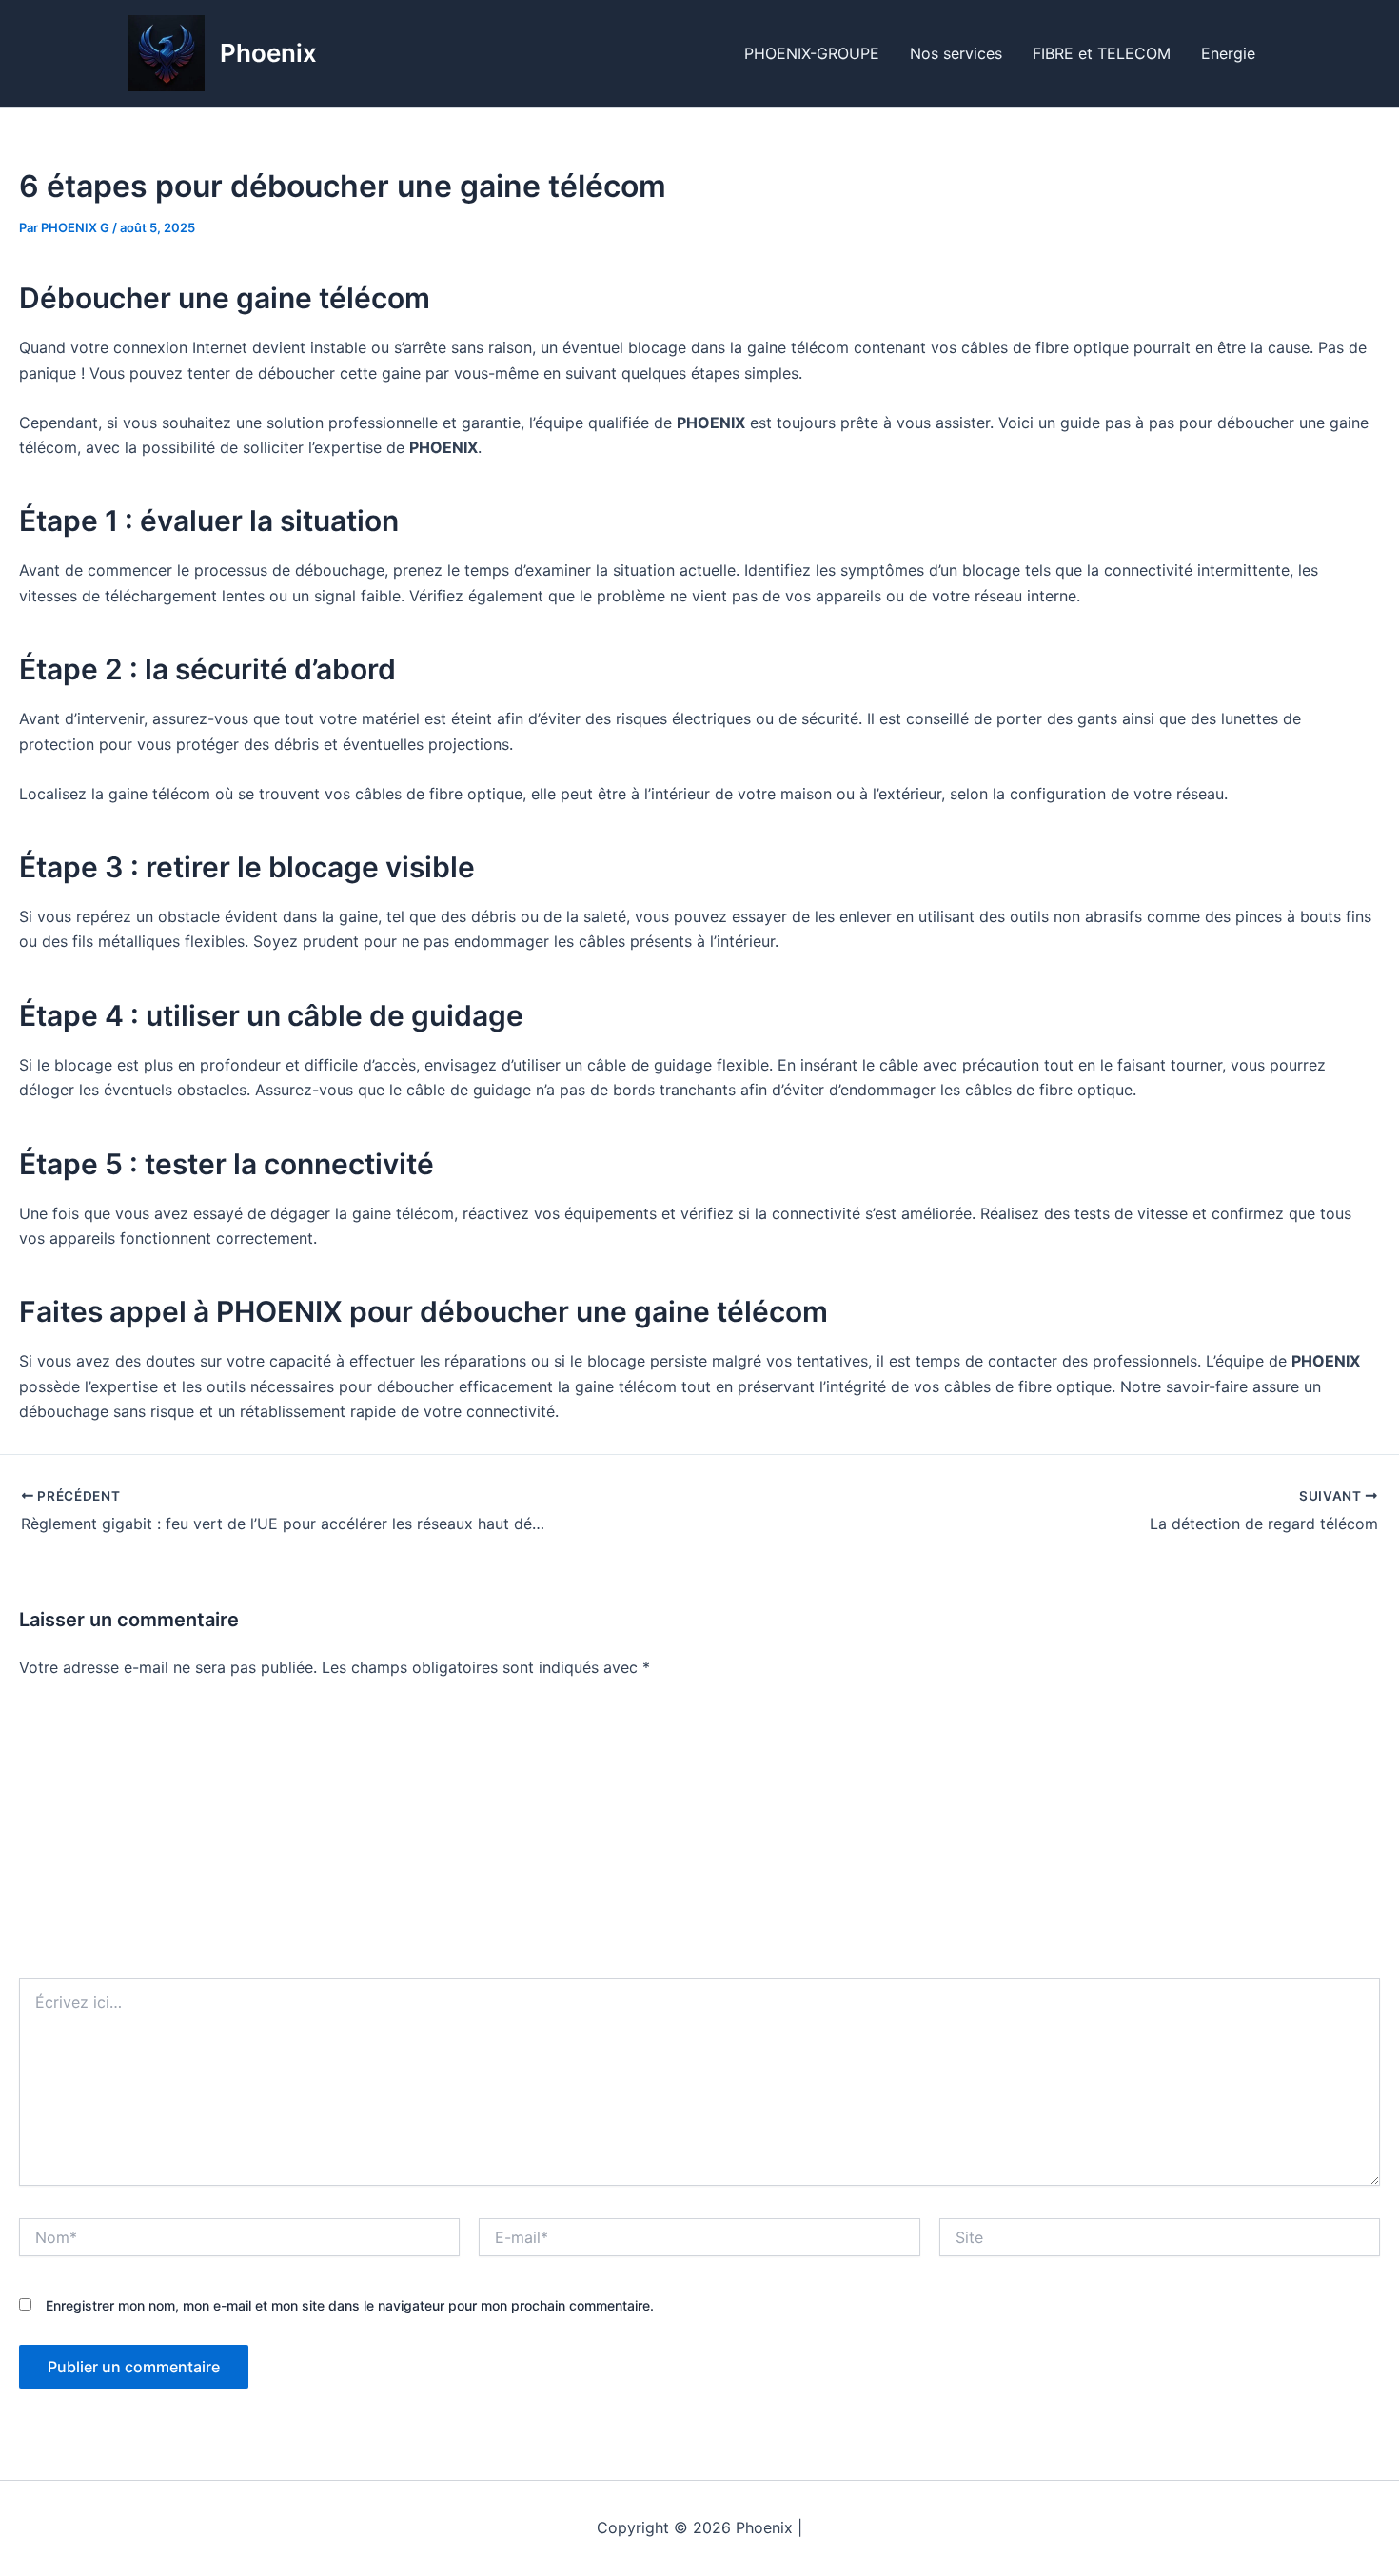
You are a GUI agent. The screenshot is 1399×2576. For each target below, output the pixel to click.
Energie (1228, 53)
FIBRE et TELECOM (1102, 53)
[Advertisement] (699, 1836)
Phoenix (268, 53)
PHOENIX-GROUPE (812, 53)
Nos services (956, 53)
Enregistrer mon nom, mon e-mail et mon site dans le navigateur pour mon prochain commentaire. (350, 2305)
